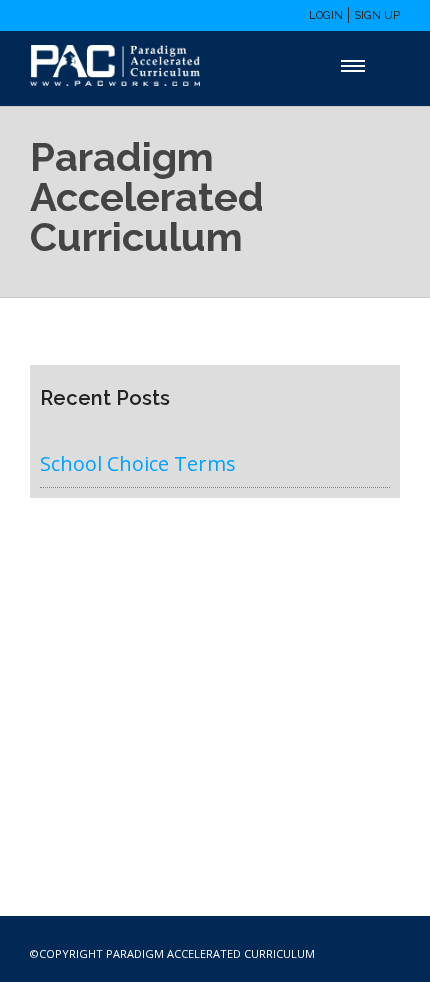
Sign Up (377, 15)
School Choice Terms (138, 463)
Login (326, 15)
